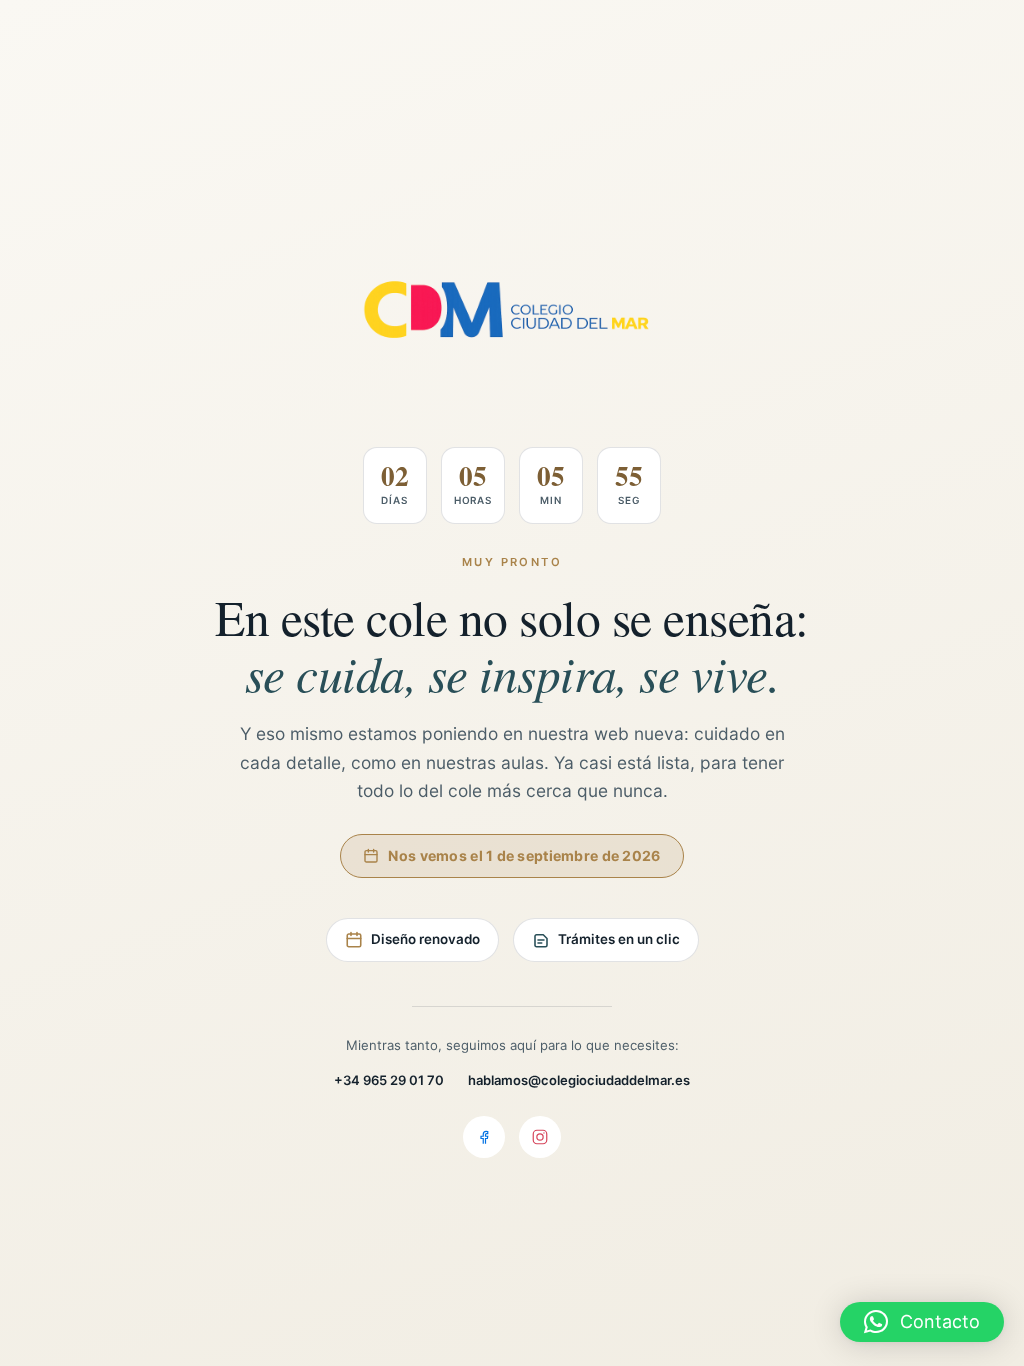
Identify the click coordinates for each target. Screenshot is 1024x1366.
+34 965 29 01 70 (389, 1080)
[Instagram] (540, 1137)
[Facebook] (484, 1137)
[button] (922, 1322)
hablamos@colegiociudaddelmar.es (579, 1080)
